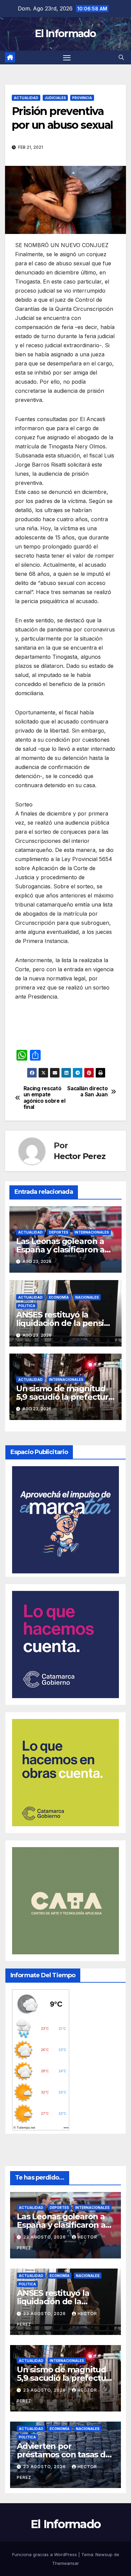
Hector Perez (80, 1156)
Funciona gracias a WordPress (45, 2554)
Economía (59, 1297)
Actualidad (26, 98)
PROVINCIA (82, 98)
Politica (27, 1306)
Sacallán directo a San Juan (87, 1092)
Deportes (59, 1232)
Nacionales (87, 1297)
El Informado (65, 34)
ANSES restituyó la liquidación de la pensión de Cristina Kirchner (65, 1323)
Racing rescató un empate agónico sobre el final (45, 1098)
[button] (121, 57)
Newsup (104, 2554)
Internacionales (92, 1232)
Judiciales (55, 98)
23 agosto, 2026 (45, 2237)
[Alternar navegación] (67, 58)
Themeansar (65, 2563)
